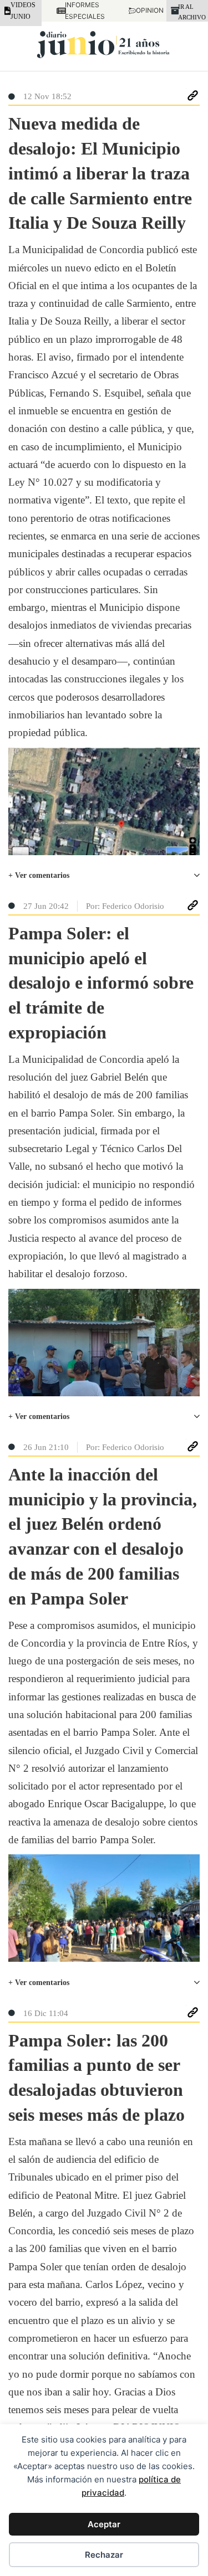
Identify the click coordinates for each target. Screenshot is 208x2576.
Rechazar (104, 2555)
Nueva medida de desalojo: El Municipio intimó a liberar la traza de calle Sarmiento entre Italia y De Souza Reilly (100, 173)
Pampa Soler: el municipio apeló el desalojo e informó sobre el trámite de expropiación (101, 983)
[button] (104, 876)
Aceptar (104, 2524)
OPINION (144, 10)
